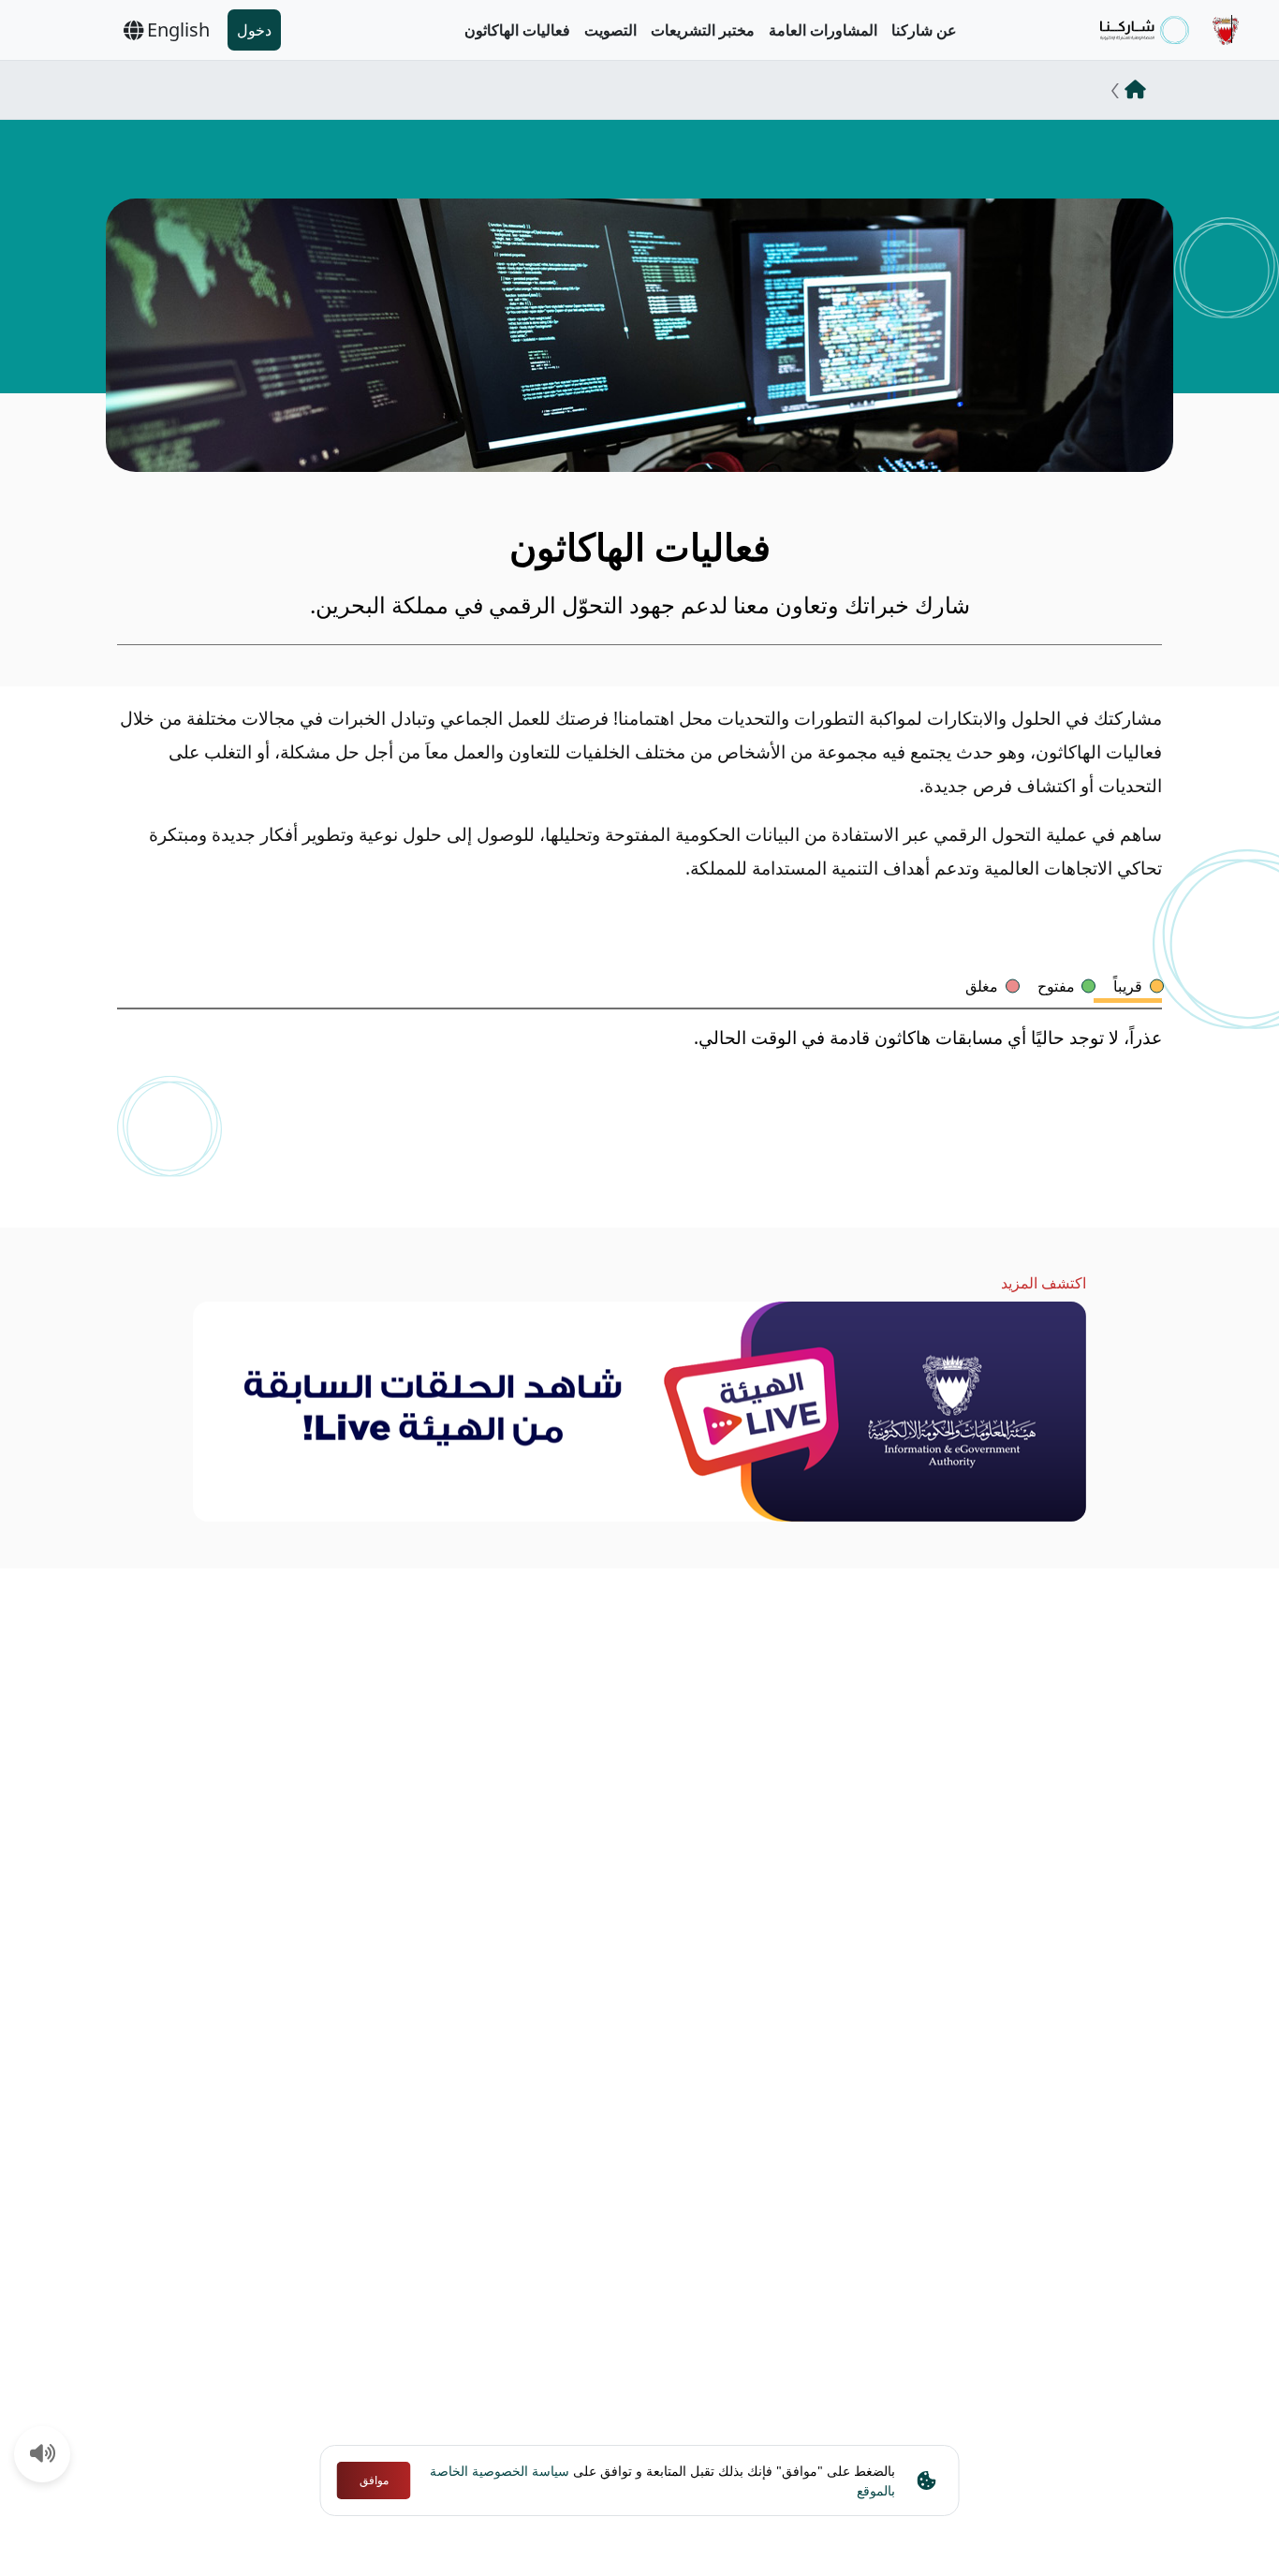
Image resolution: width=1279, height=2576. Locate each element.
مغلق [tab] (982, 986)
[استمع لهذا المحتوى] (43, 2455)
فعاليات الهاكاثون (517, 30)
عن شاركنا (924, 30)
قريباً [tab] (1128, 986)
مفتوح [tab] (1056, 986)
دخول (254, 30)
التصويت (610, 30)
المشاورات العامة (823, 30)
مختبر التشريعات (703, 30)
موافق (374, 2480)
